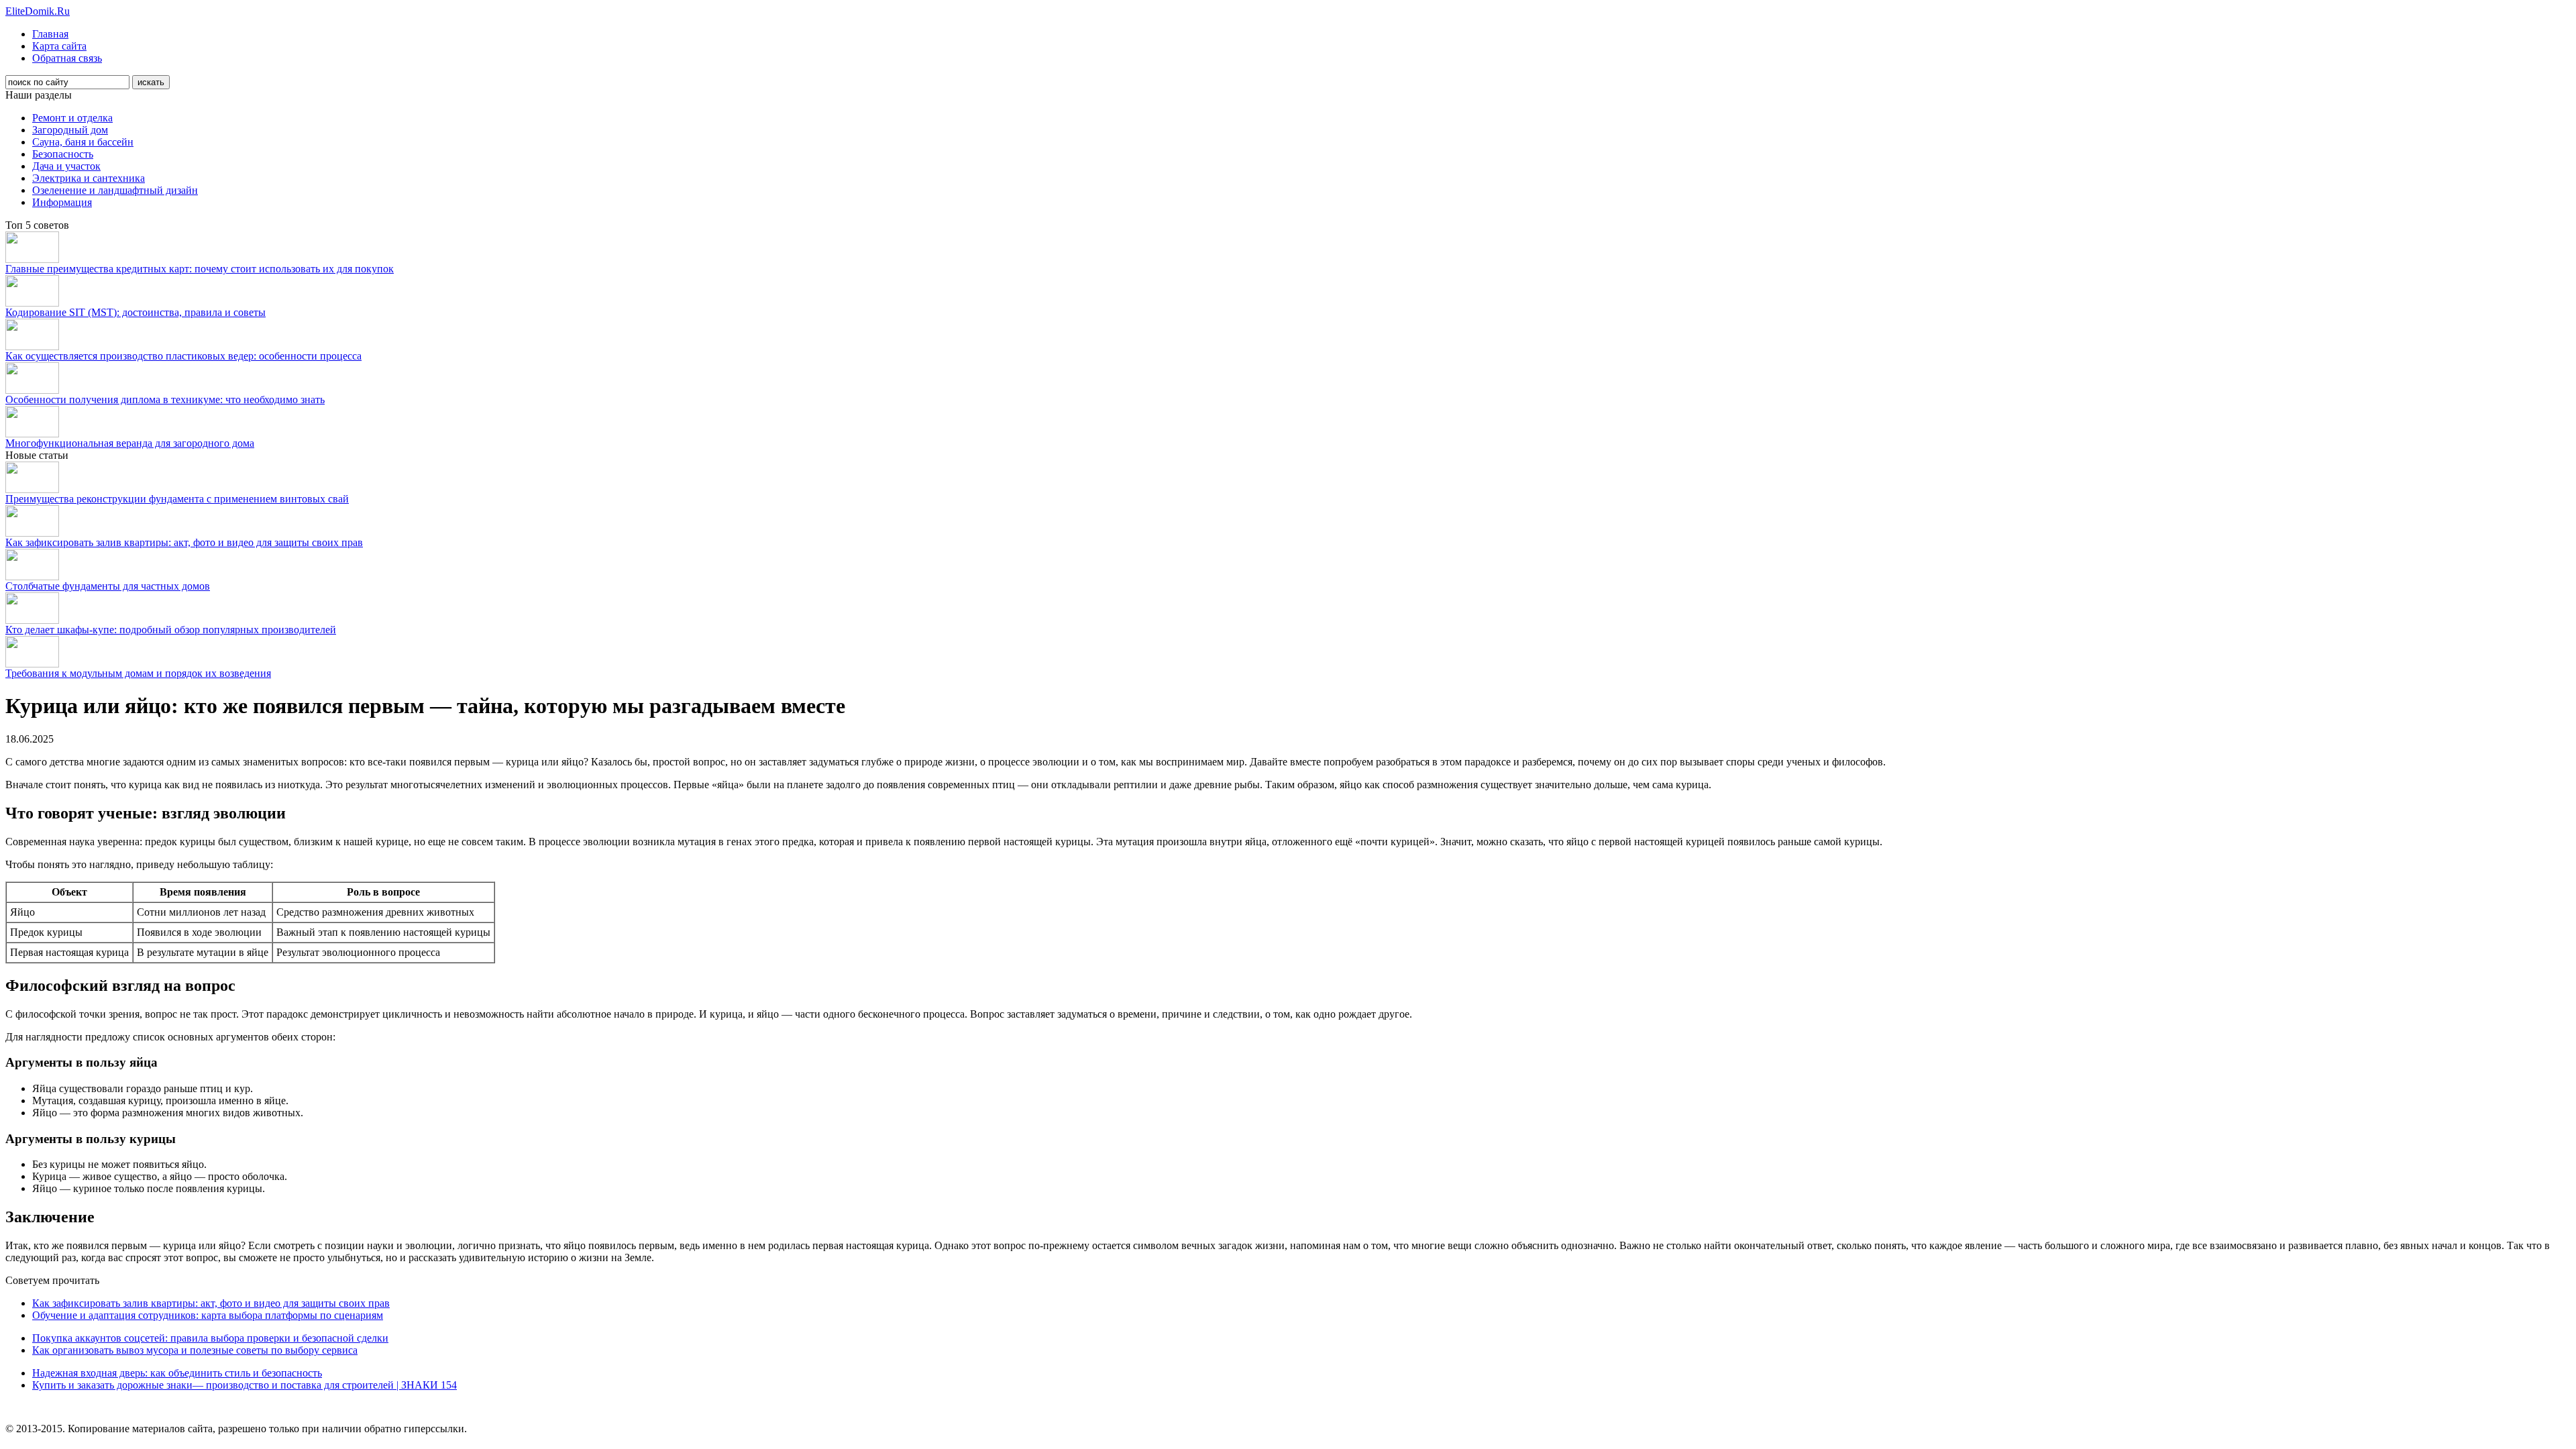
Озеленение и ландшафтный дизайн (115, 190)
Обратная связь (67, 58)
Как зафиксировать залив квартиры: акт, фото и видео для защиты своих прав (184, 542)
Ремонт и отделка (72, 118)
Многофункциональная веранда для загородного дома (130, 443)
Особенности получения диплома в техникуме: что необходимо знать (165, 399)
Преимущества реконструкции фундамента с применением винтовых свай (177, 499)
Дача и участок (66, 166)
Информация (62, 202)
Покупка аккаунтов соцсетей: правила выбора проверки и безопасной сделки (210, 1338)
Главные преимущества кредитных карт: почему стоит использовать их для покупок (200, 269)
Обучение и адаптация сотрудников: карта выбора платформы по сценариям (208, 1315)
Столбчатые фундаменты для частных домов (108, 586)
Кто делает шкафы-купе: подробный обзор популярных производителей (171, 630)
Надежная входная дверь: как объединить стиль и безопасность (177, 1373)
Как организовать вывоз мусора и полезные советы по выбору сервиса (195, 1350)
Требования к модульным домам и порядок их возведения (138, 673)
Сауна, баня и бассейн (83, 142)
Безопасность (63, 154)
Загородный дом (70, 130)
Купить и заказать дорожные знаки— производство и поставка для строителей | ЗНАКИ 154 (245, 1385)
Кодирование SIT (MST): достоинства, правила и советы (136, 312)
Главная (50, 34)
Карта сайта (59, 46)
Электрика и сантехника (89, 178)
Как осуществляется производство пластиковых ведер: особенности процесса (183, 356)
